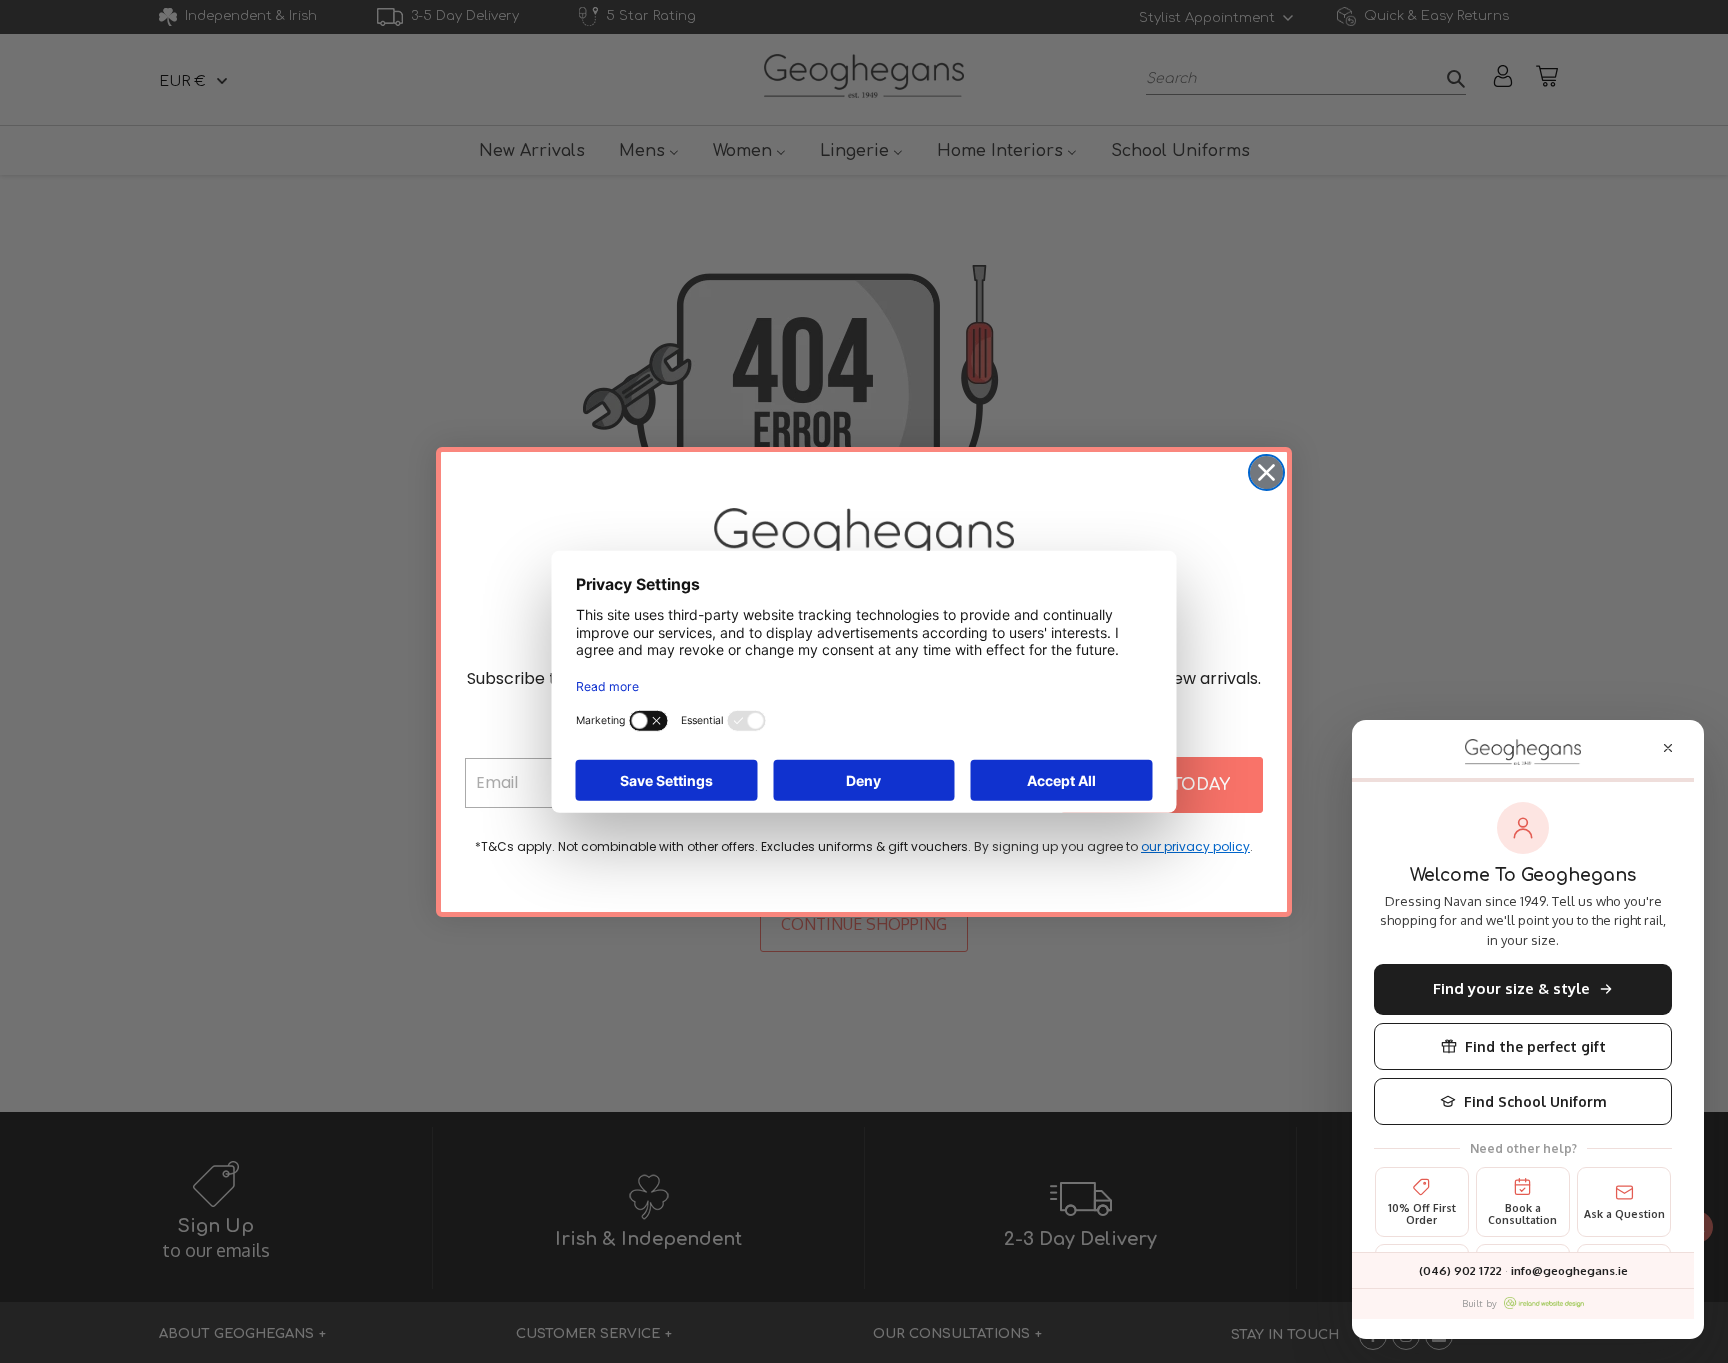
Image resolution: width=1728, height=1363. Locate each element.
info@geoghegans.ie (1569, 1270)
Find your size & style (1511, 988)
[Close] (1668, 748)
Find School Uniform (1535, 1101)
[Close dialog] (1266, 472)
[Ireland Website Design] (1544, 1303)
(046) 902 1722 (1460, 1270)
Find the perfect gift (1535, 1046)
